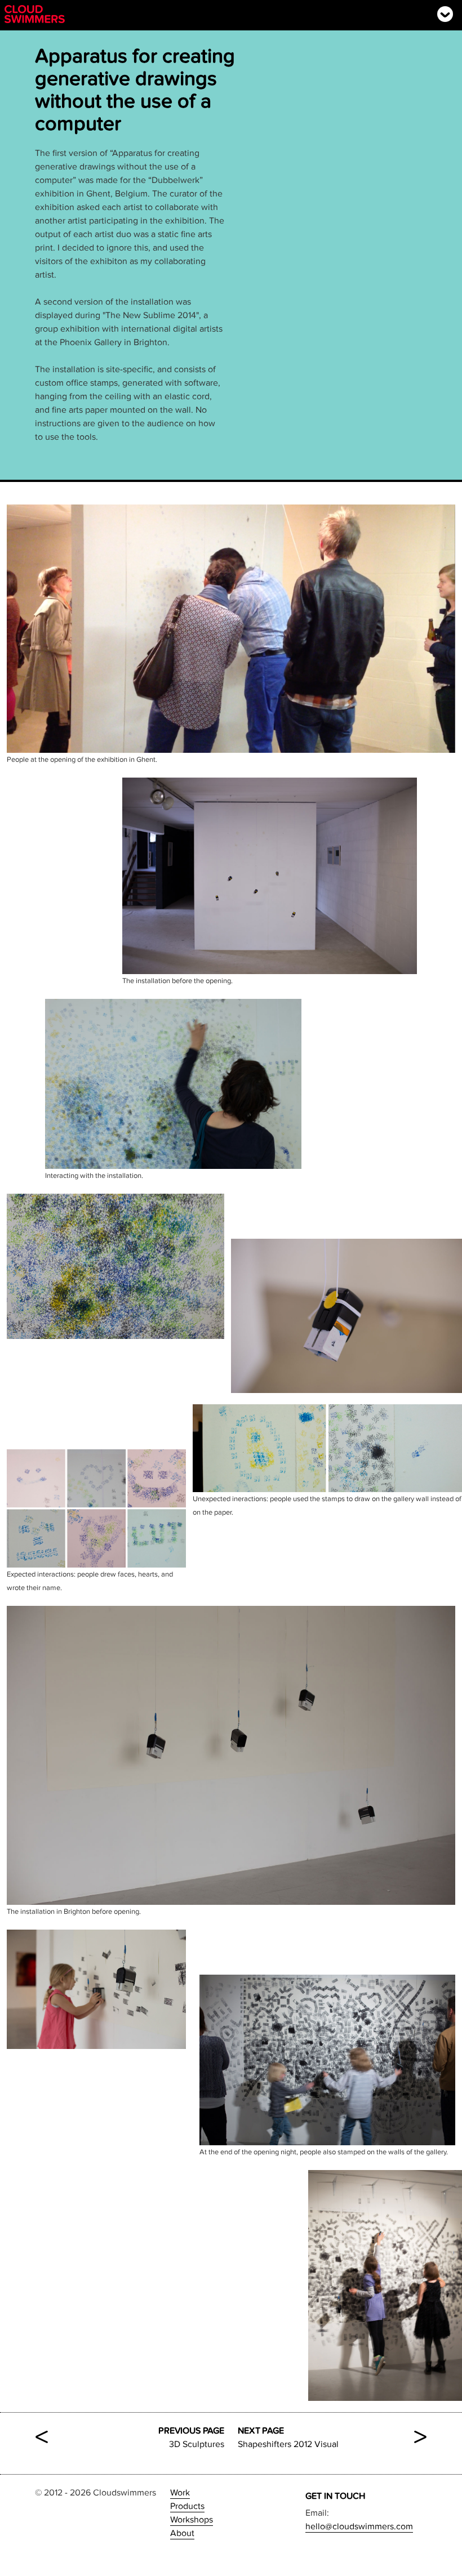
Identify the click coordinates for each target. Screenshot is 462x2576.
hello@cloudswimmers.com (359, 2526)
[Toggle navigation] (445, 14)
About (182, 2533)
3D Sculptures (130, 2437)
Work (180, 2493)
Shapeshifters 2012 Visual (332, 2437)
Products (187, 2506)
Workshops (192, 2520)
